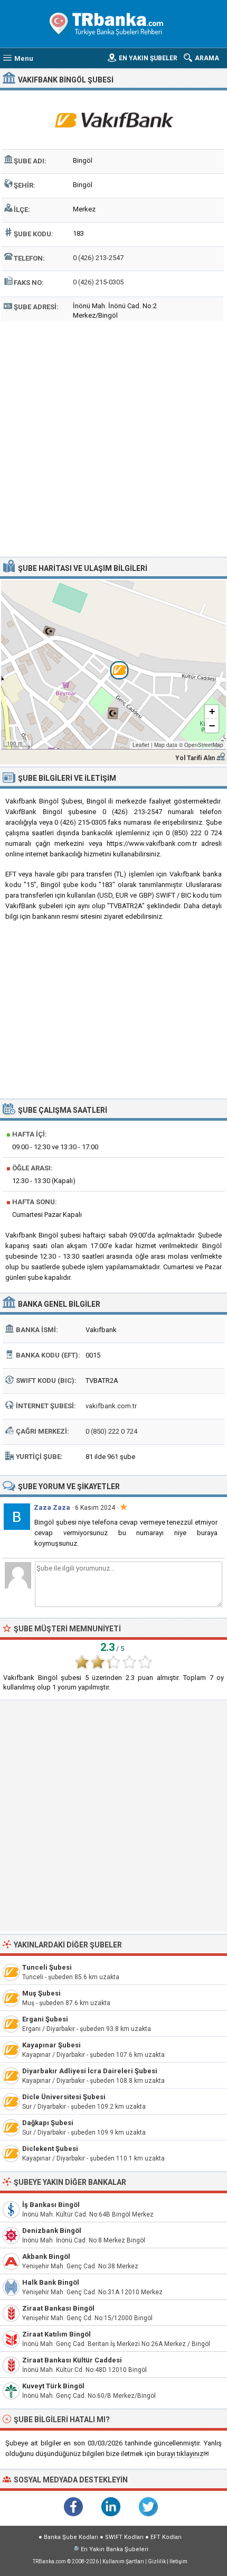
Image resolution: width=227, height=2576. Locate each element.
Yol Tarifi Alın (195, 758)
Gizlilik (157, 2561)
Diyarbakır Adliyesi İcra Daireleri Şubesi (90, 2071)
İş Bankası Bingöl (51, 2205)
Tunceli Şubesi (47, 1967)
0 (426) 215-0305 (98, 282)
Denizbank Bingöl (52, 2231)
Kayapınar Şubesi (51, 2045)
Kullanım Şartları (123, 2561)
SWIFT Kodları (124, 2537)
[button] (113, 664)
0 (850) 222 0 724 (111, 1431)
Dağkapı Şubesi (48, 2123)
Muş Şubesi (41, 1993)
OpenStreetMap (204, 745)
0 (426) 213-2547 (98, 258)
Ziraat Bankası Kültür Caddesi (72, 2360)
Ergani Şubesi (45, 2019)
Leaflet (141, 745)
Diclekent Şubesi (50, 2149)
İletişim (178, 2561)
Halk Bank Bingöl (51, 2282)
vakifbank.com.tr (111, 1406)
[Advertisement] (113, 438)
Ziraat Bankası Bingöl (58, 2308)
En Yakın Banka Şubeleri (115, 2549)
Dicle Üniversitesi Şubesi (64, 2097)
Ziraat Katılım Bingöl (56, 2334)
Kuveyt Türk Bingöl (53, 2386)
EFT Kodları (166, 2537)
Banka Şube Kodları (71, 2537)
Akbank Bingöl (46, 2256)
